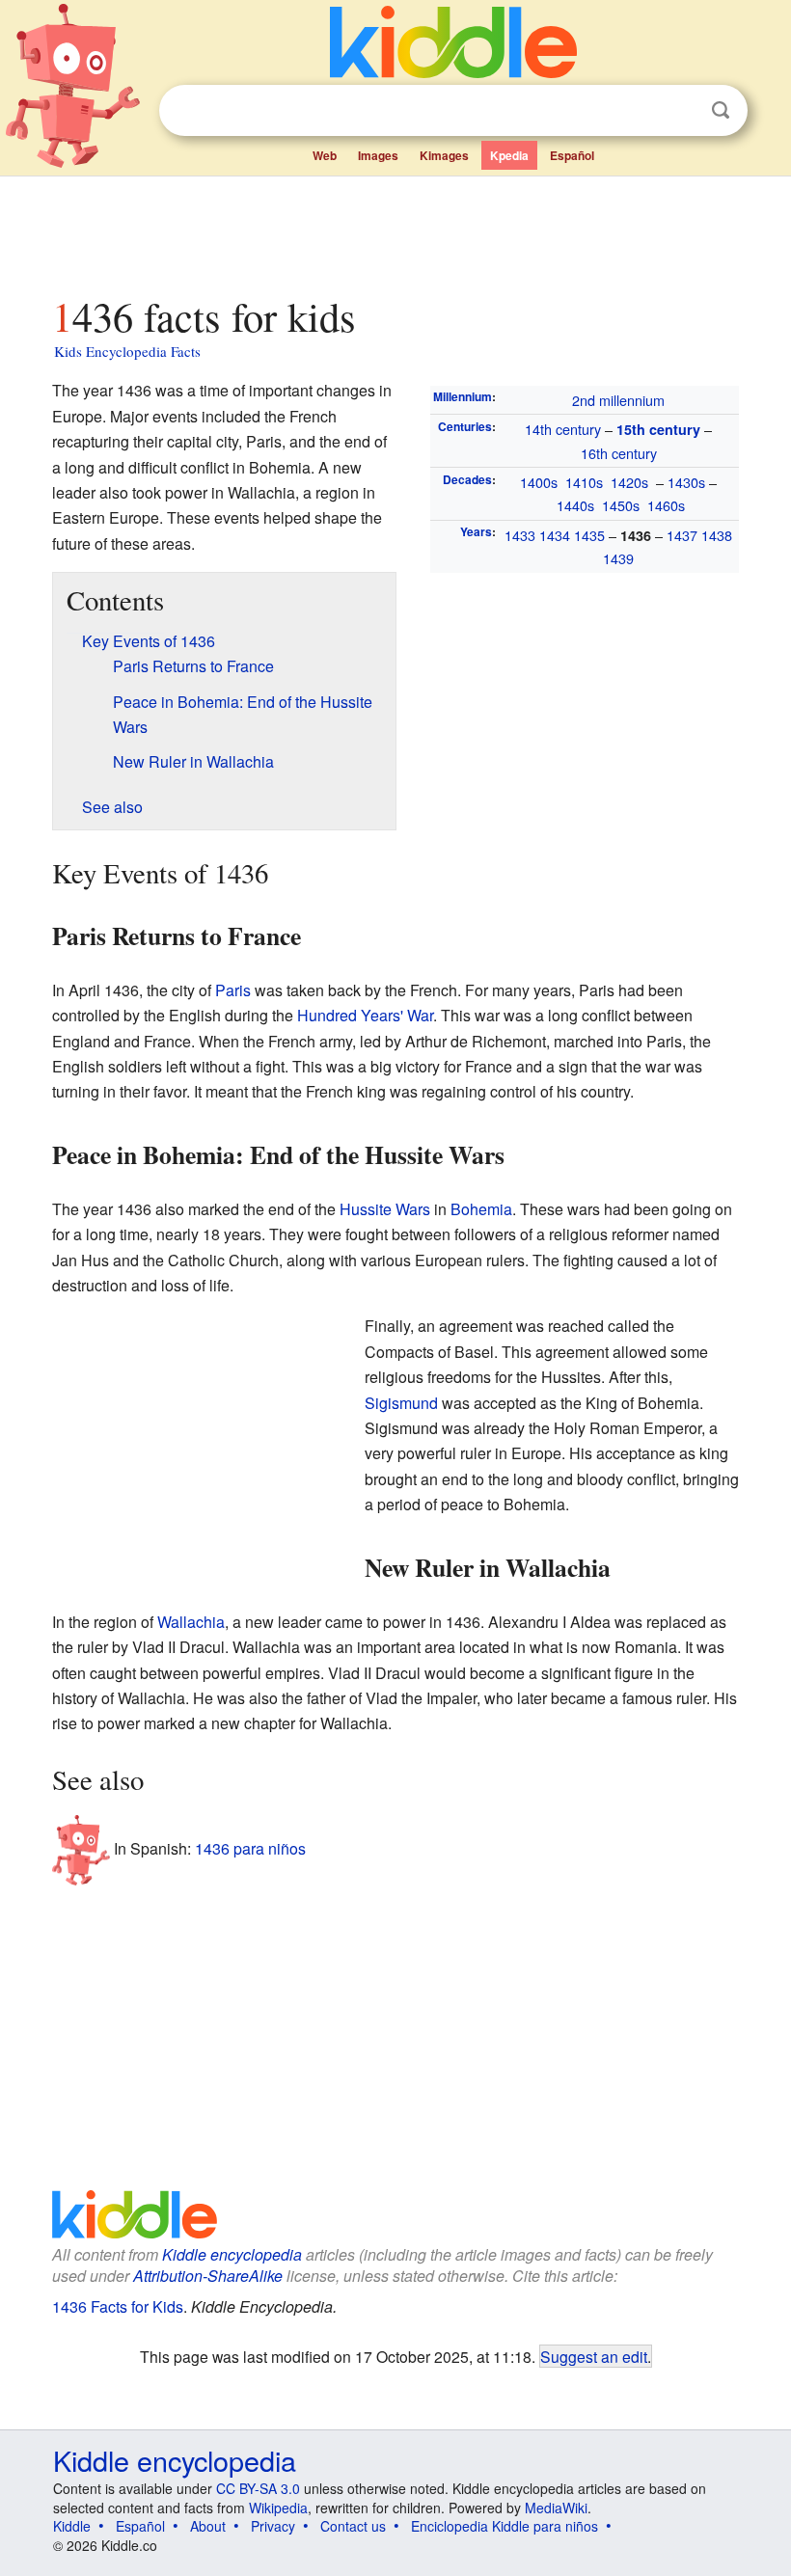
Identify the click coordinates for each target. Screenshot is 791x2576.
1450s (621, 505)
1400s (539, 482)
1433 (520, 535)
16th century (619, 453)
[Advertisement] (396, 230)
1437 (682, 535)
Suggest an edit (594, 2356)
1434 (555, 535)
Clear (681, 111)
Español (572, 155)
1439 (618, 558)
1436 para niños (250, 1848)
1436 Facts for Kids (118, 2306)
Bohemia (481, 1209)
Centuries (465, 426)
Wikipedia (278, 2508)
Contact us (353, 2526)
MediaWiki (556, 2508)
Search (721, 110)
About (208, 2526)
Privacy (273, 2526)
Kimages (444, 155)
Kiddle (72, 2526)
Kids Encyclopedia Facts (127, 351)
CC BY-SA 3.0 (258, 2488)
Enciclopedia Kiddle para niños (505, 2526)
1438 (717, 535)
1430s (686, 482)
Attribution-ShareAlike (208, 2276)
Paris (233, 990)
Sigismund (401, 1403)
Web (325, 155)
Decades (467, 479)
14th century (563, 429)
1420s (629, 482)
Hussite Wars (385, 1209)
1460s (666, 505)
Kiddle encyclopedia (232, 2254)
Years (476, 531)
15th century (658, 429)
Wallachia (191, 1622)
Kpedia (509, 155)
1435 (589, 535)
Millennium (463, 396)
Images (378, 155)
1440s (575, 505)
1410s (584, 482)
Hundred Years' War (365, 1015)
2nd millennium (618, 400)
